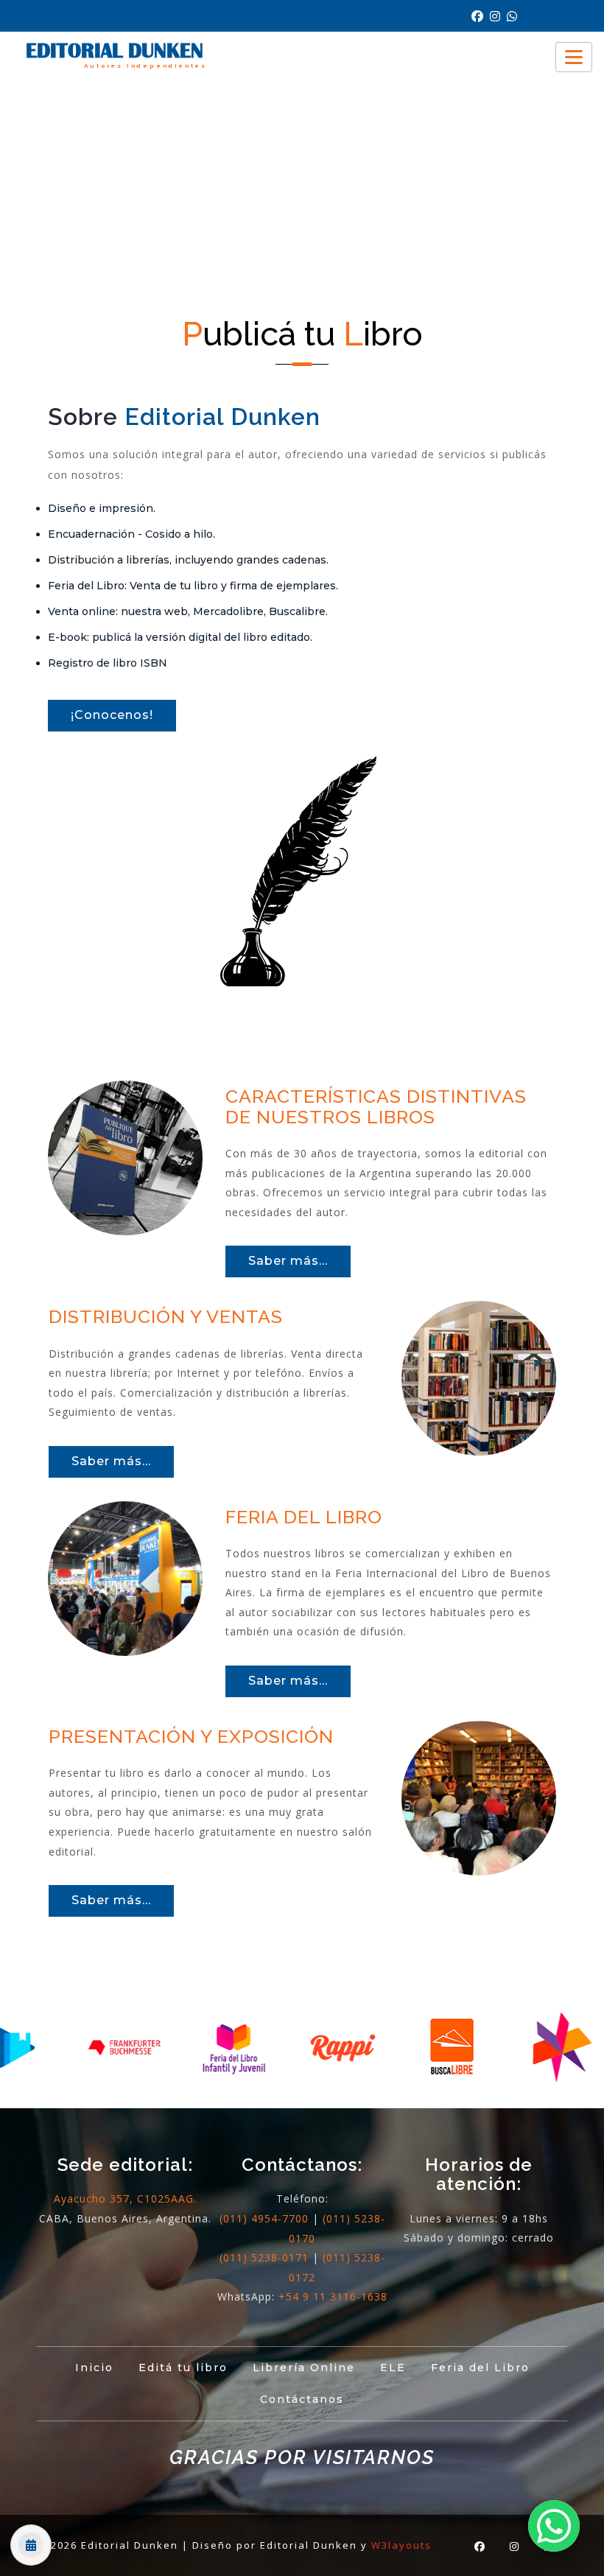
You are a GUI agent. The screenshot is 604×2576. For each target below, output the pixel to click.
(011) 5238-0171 (264, 2257)
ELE (393, 2368)
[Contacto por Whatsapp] (514, 17)
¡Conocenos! (112, 715)
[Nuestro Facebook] (481, 17)
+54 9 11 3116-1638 (333, 2296)
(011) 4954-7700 (264, 2218)
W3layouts (401, 2545)
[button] (554, 2526)
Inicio (94, 2368)
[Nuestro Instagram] (498, 17)
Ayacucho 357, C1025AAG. (125, 2198)
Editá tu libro (183, 2368)
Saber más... (288, 1261)
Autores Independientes (145, 66)
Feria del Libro (480, 2368)
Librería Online (304, 2368)
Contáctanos (302, 2399)
